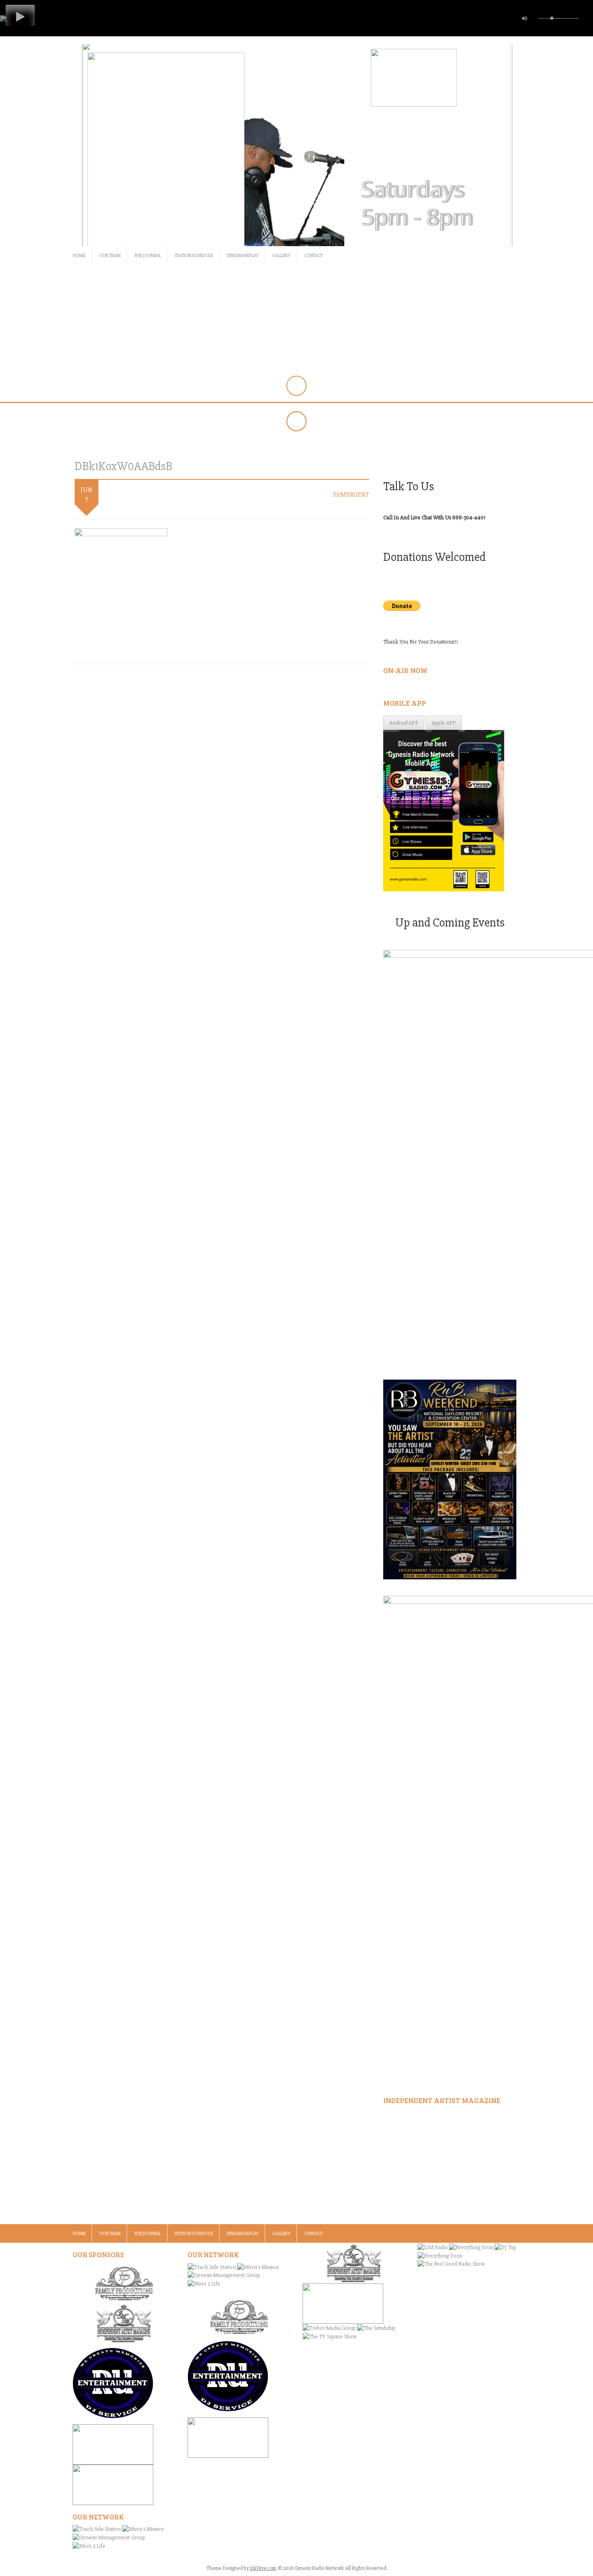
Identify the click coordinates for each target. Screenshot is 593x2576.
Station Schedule (194, 256)
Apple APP (444, 723)
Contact (313, 256)
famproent (351, 495)
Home (79, 256)
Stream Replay (243, 256)
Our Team (110, 256)
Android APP (404, 723)
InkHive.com (263, 2568)
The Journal (148, 256)
